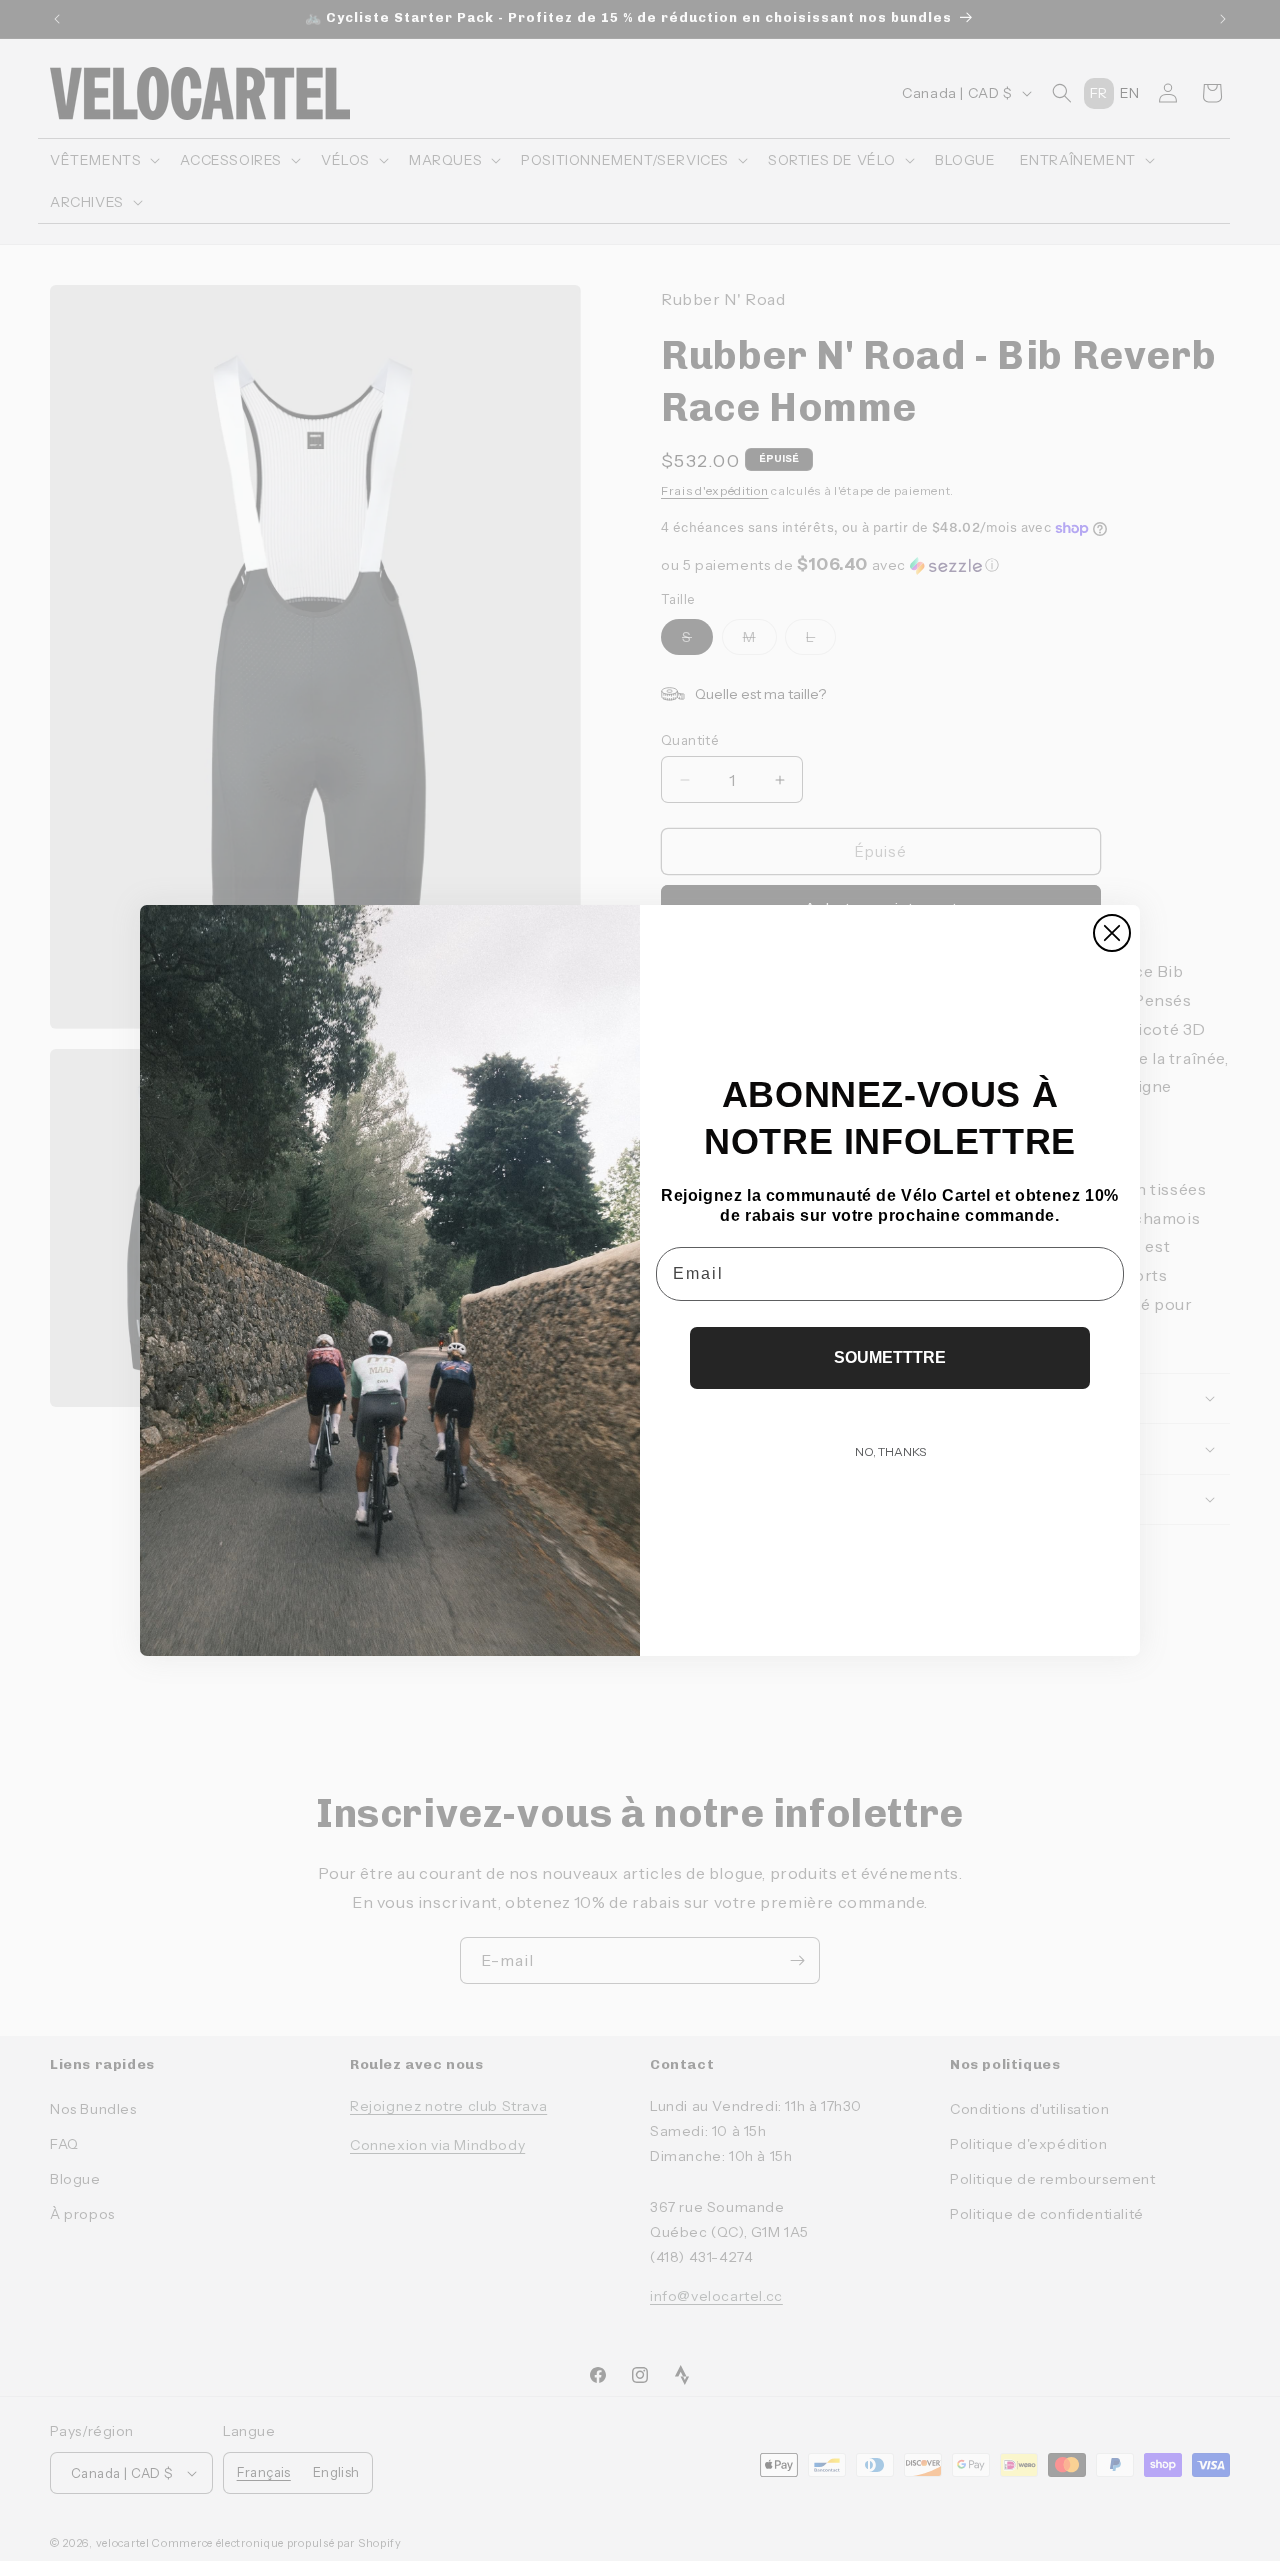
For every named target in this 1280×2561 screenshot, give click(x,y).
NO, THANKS (890, 1451)
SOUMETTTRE (890, 1357)
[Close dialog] (1112, 933)
